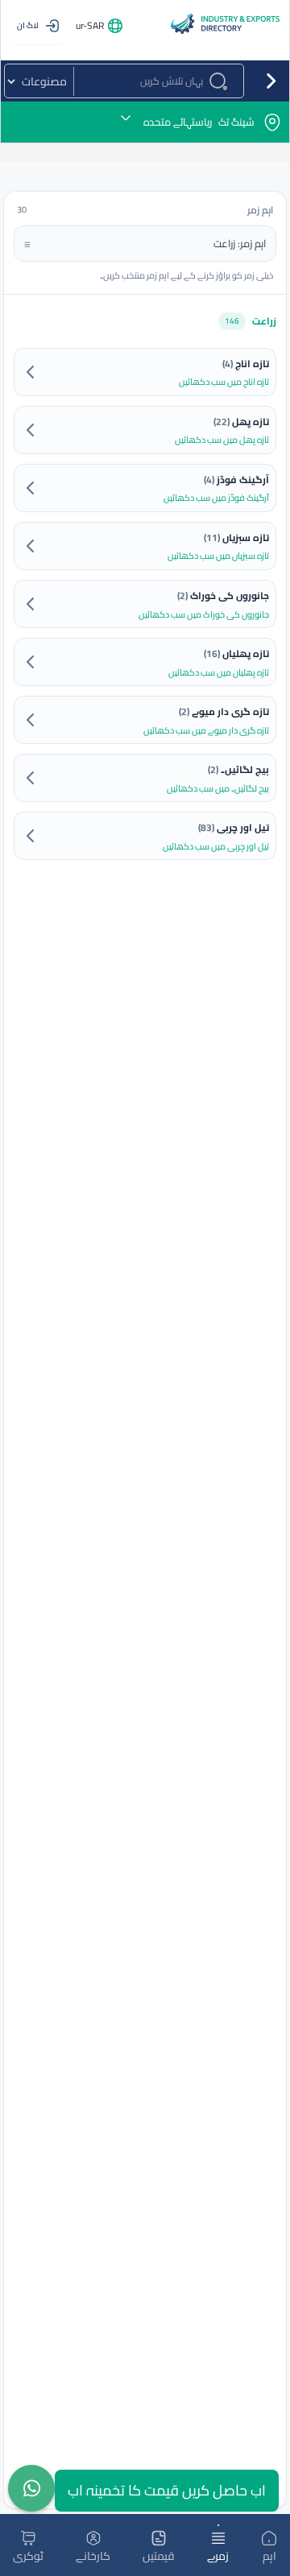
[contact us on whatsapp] (31, 2488)
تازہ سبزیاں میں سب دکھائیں (218, 556)
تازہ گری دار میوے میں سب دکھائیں (206, 731)
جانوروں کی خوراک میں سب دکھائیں (204, 615)
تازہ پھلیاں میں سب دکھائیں (219, 673)
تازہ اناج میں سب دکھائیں (224, 382)
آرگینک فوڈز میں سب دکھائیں (216, 498)
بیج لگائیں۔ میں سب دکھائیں (218, 789)
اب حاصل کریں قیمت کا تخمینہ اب (167, 2490)
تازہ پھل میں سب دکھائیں (222, 440)
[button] (145, 122)
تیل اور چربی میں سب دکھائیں (216, 847)
